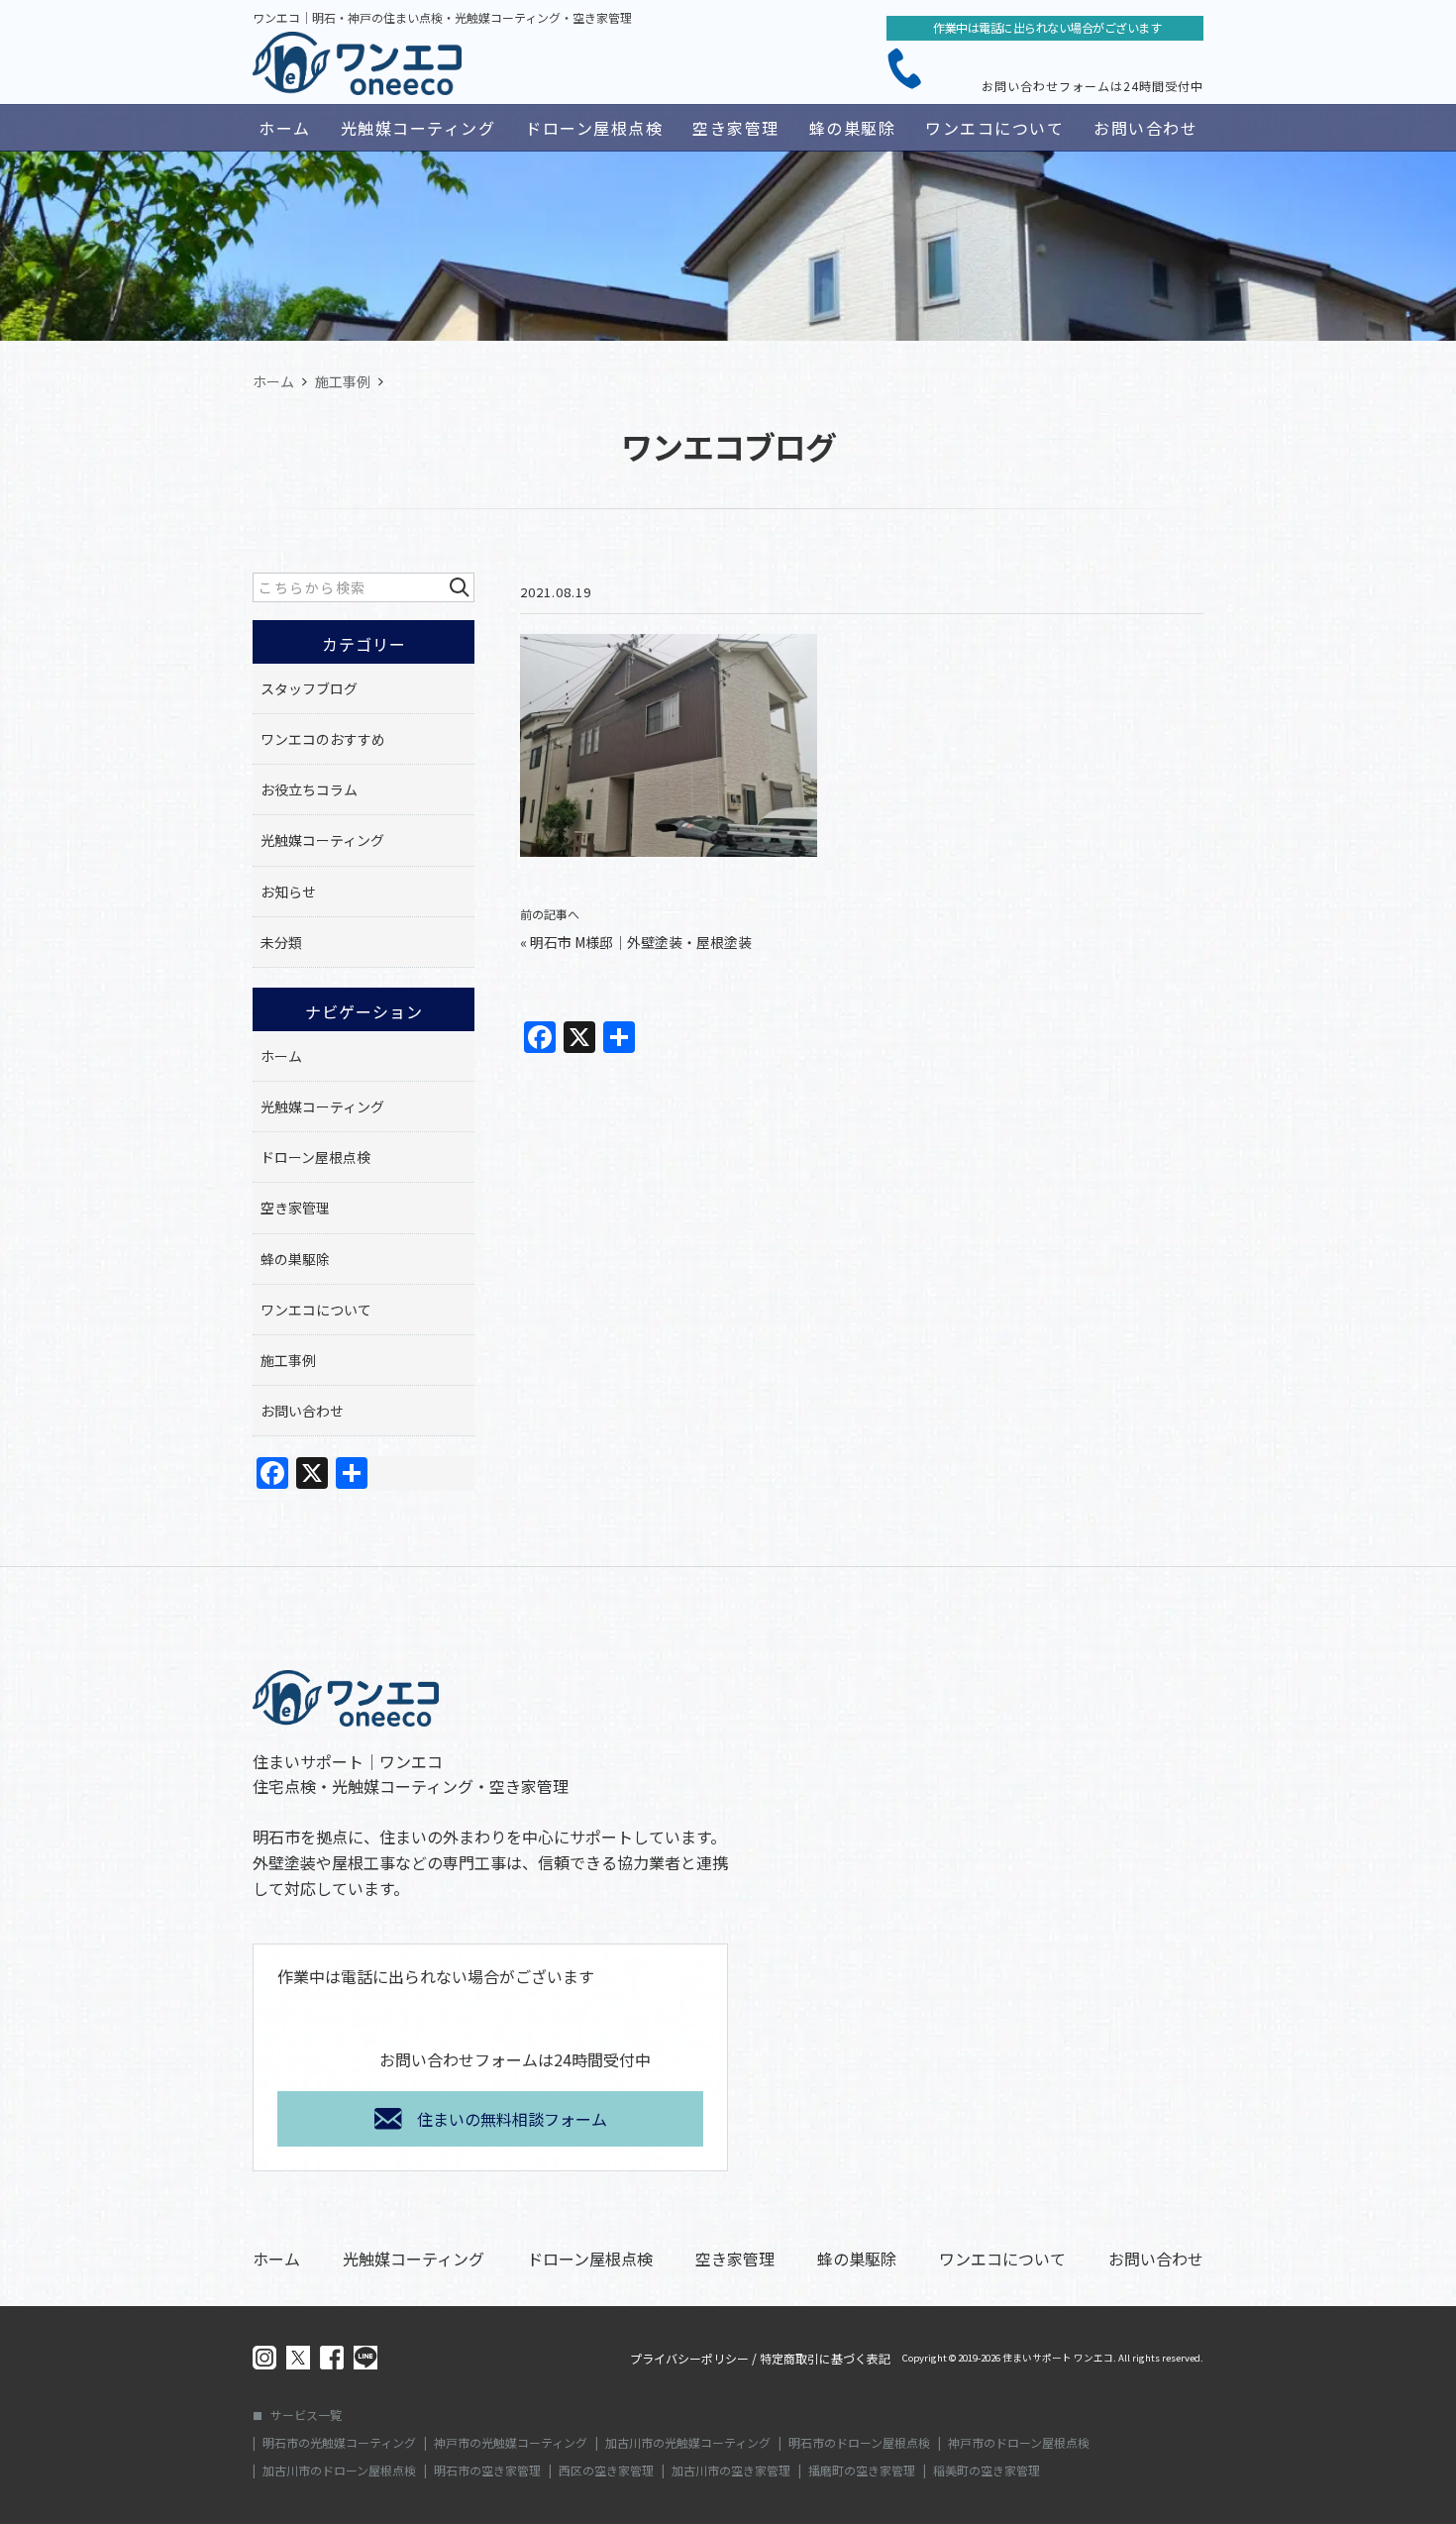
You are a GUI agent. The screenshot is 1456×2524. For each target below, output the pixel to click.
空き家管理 (736, 128)
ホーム (285, 128)
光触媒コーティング (418, 128)
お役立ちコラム (309, 789)
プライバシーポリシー (689, 2359)
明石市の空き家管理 (487, 2471)
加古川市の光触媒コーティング (688, 2443)
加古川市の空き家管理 (731, 2471)
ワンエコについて (994, 128)
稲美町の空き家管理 (987, 2471)
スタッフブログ (309, 688)
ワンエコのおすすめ (323, 739)
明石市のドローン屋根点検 (859, 2443)
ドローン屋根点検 (594, 128)
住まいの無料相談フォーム (512, 2119)
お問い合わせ (1145, 128)
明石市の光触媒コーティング (339, 2443)
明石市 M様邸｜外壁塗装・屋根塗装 (641, 942)
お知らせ (288, 892)
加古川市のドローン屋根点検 (339, 2471)
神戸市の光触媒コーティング (511, 2443)
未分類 (281, 942)
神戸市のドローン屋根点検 (1019, 2443)
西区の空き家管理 (606, 2471)
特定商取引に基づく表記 (825, 2359)
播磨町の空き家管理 (862, 2471)
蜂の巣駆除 (853, 128)
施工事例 (288, 1360)
